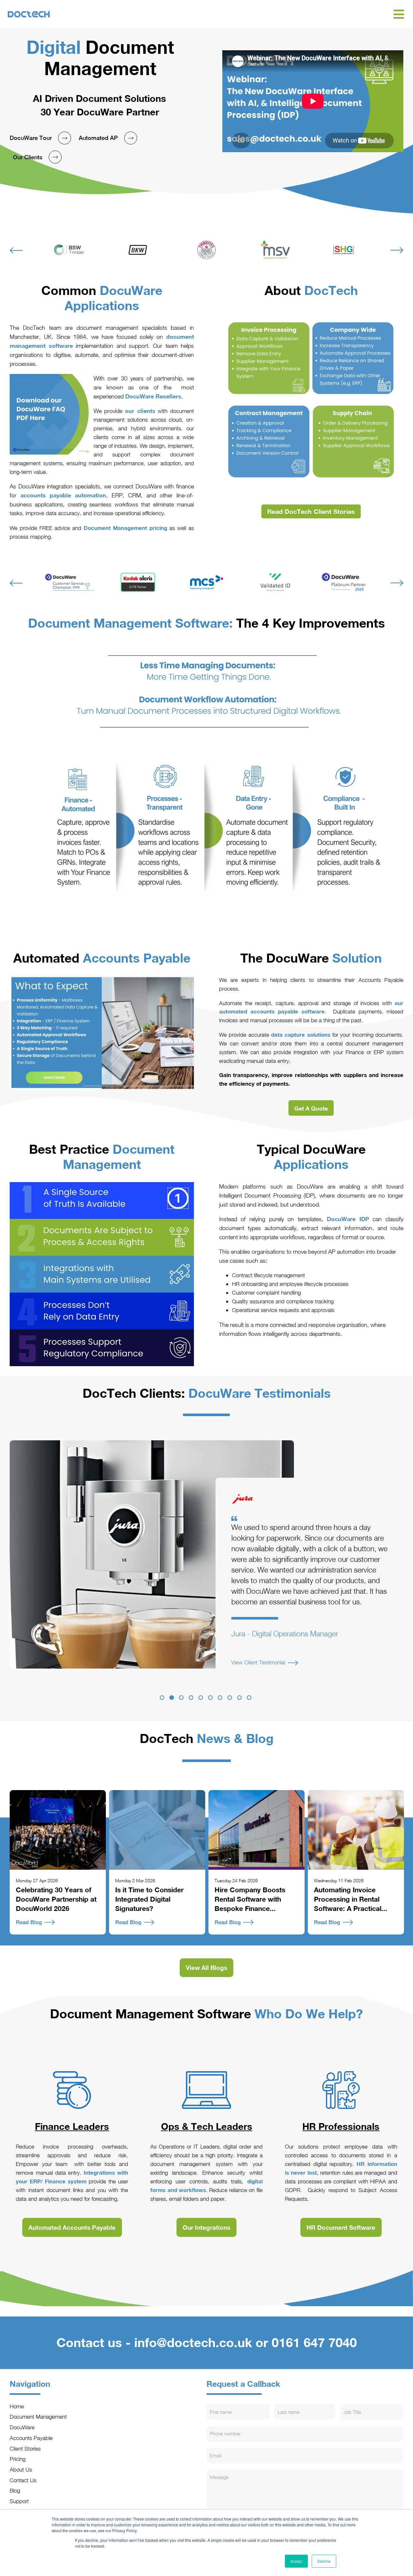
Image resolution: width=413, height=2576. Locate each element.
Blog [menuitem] (15, 2490)
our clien (137, 411)
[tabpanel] (206, 1554)
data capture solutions (302, 1035)
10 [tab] (249, 1698)
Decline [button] (324, 2561)
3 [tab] (181, 1698)
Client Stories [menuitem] (25, 2449)
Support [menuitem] (19, 2501)
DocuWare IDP (348, 1219)
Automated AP (98, 138)
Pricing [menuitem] (18, 2459)
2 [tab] (172, 1698)
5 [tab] (201, 1698)
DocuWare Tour (31, 138)
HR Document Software (341, 2227)
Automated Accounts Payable (72, 2227)
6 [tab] (210, 1698)
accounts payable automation (63, 495)
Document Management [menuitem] (38, 2417)
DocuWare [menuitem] (22, 2427)
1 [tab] (162, 1698)
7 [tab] (220, 1698)
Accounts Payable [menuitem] (31, 2438)
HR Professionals (341, 2126)
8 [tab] (230, 1698)
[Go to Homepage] (200, 14)
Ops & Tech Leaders (207, 2126)
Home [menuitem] (17, 2406)
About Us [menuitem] (21, 2469)
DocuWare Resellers (153, 396)
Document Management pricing (125, 528)
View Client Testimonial (258, 1673)
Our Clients (28, 157)
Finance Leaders (72, 2126)
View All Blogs (206, 1968)
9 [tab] (239, 1698)
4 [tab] (191, 1698)
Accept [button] (296, 2561)
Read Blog (29, 1922)
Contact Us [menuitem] (23, 2480)
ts (153, 411)
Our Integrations (206, 2227)
